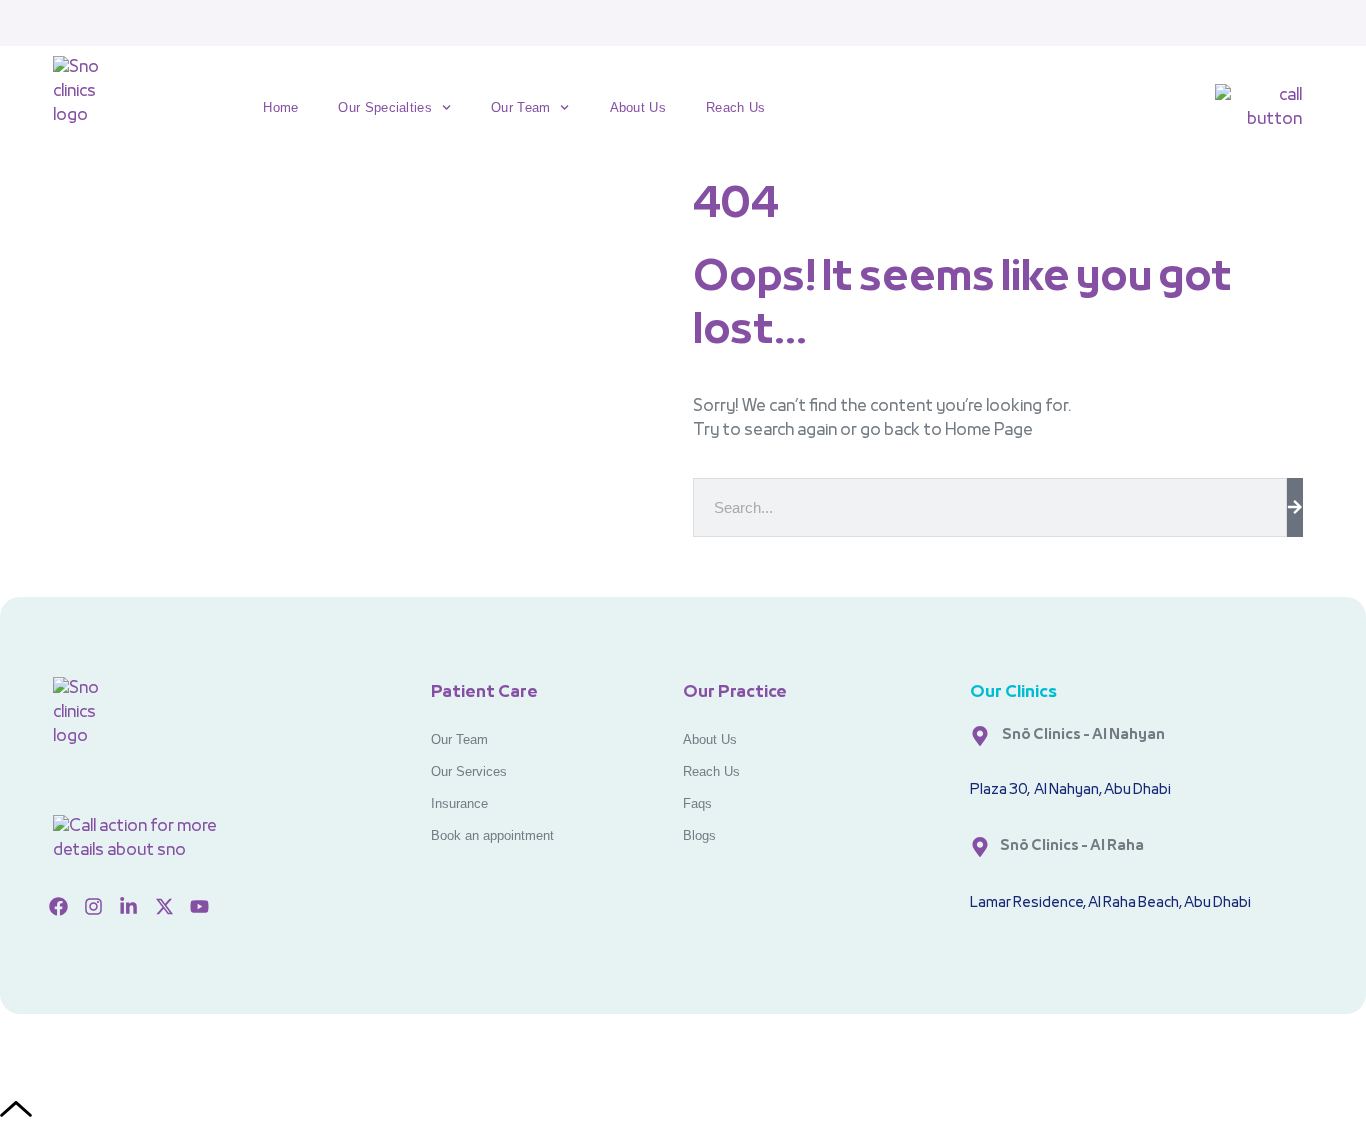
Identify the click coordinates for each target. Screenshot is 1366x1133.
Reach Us (735, 107)
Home (280, 107)
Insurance (459, 803)
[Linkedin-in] (129, 907)
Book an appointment (492, 835)
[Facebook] (58, 907)
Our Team (520, 107)
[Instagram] (93, 907)
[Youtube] (200, 907)
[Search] (1295, 507)
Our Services (469, 771)
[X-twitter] (164, 907)
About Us (638, 107)
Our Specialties (385, 107)
